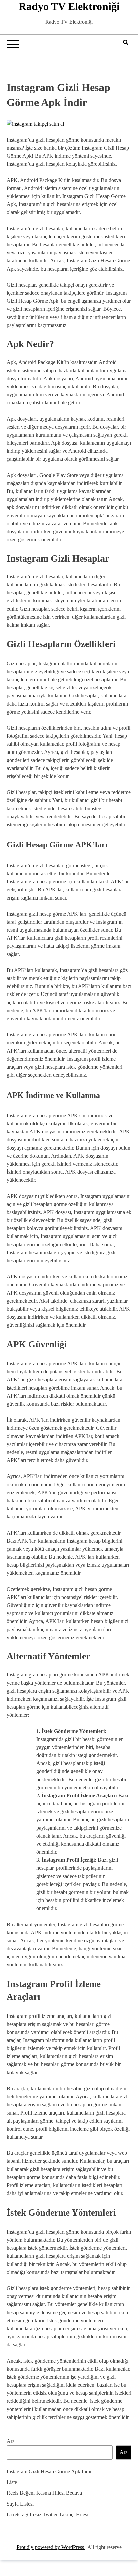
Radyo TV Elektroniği (69, 6)
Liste (12, 2482)
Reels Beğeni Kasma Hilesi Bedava (44, 2493)
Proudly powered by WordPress (51, 2547)
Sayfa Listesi (20, 2504)
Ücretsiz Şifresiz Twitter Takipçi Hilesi (48, 2514)
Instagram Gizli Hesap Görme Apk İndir (49, 2471)
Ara (11, 2441)
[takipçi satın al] (35, 124)
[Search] (126, 42)
